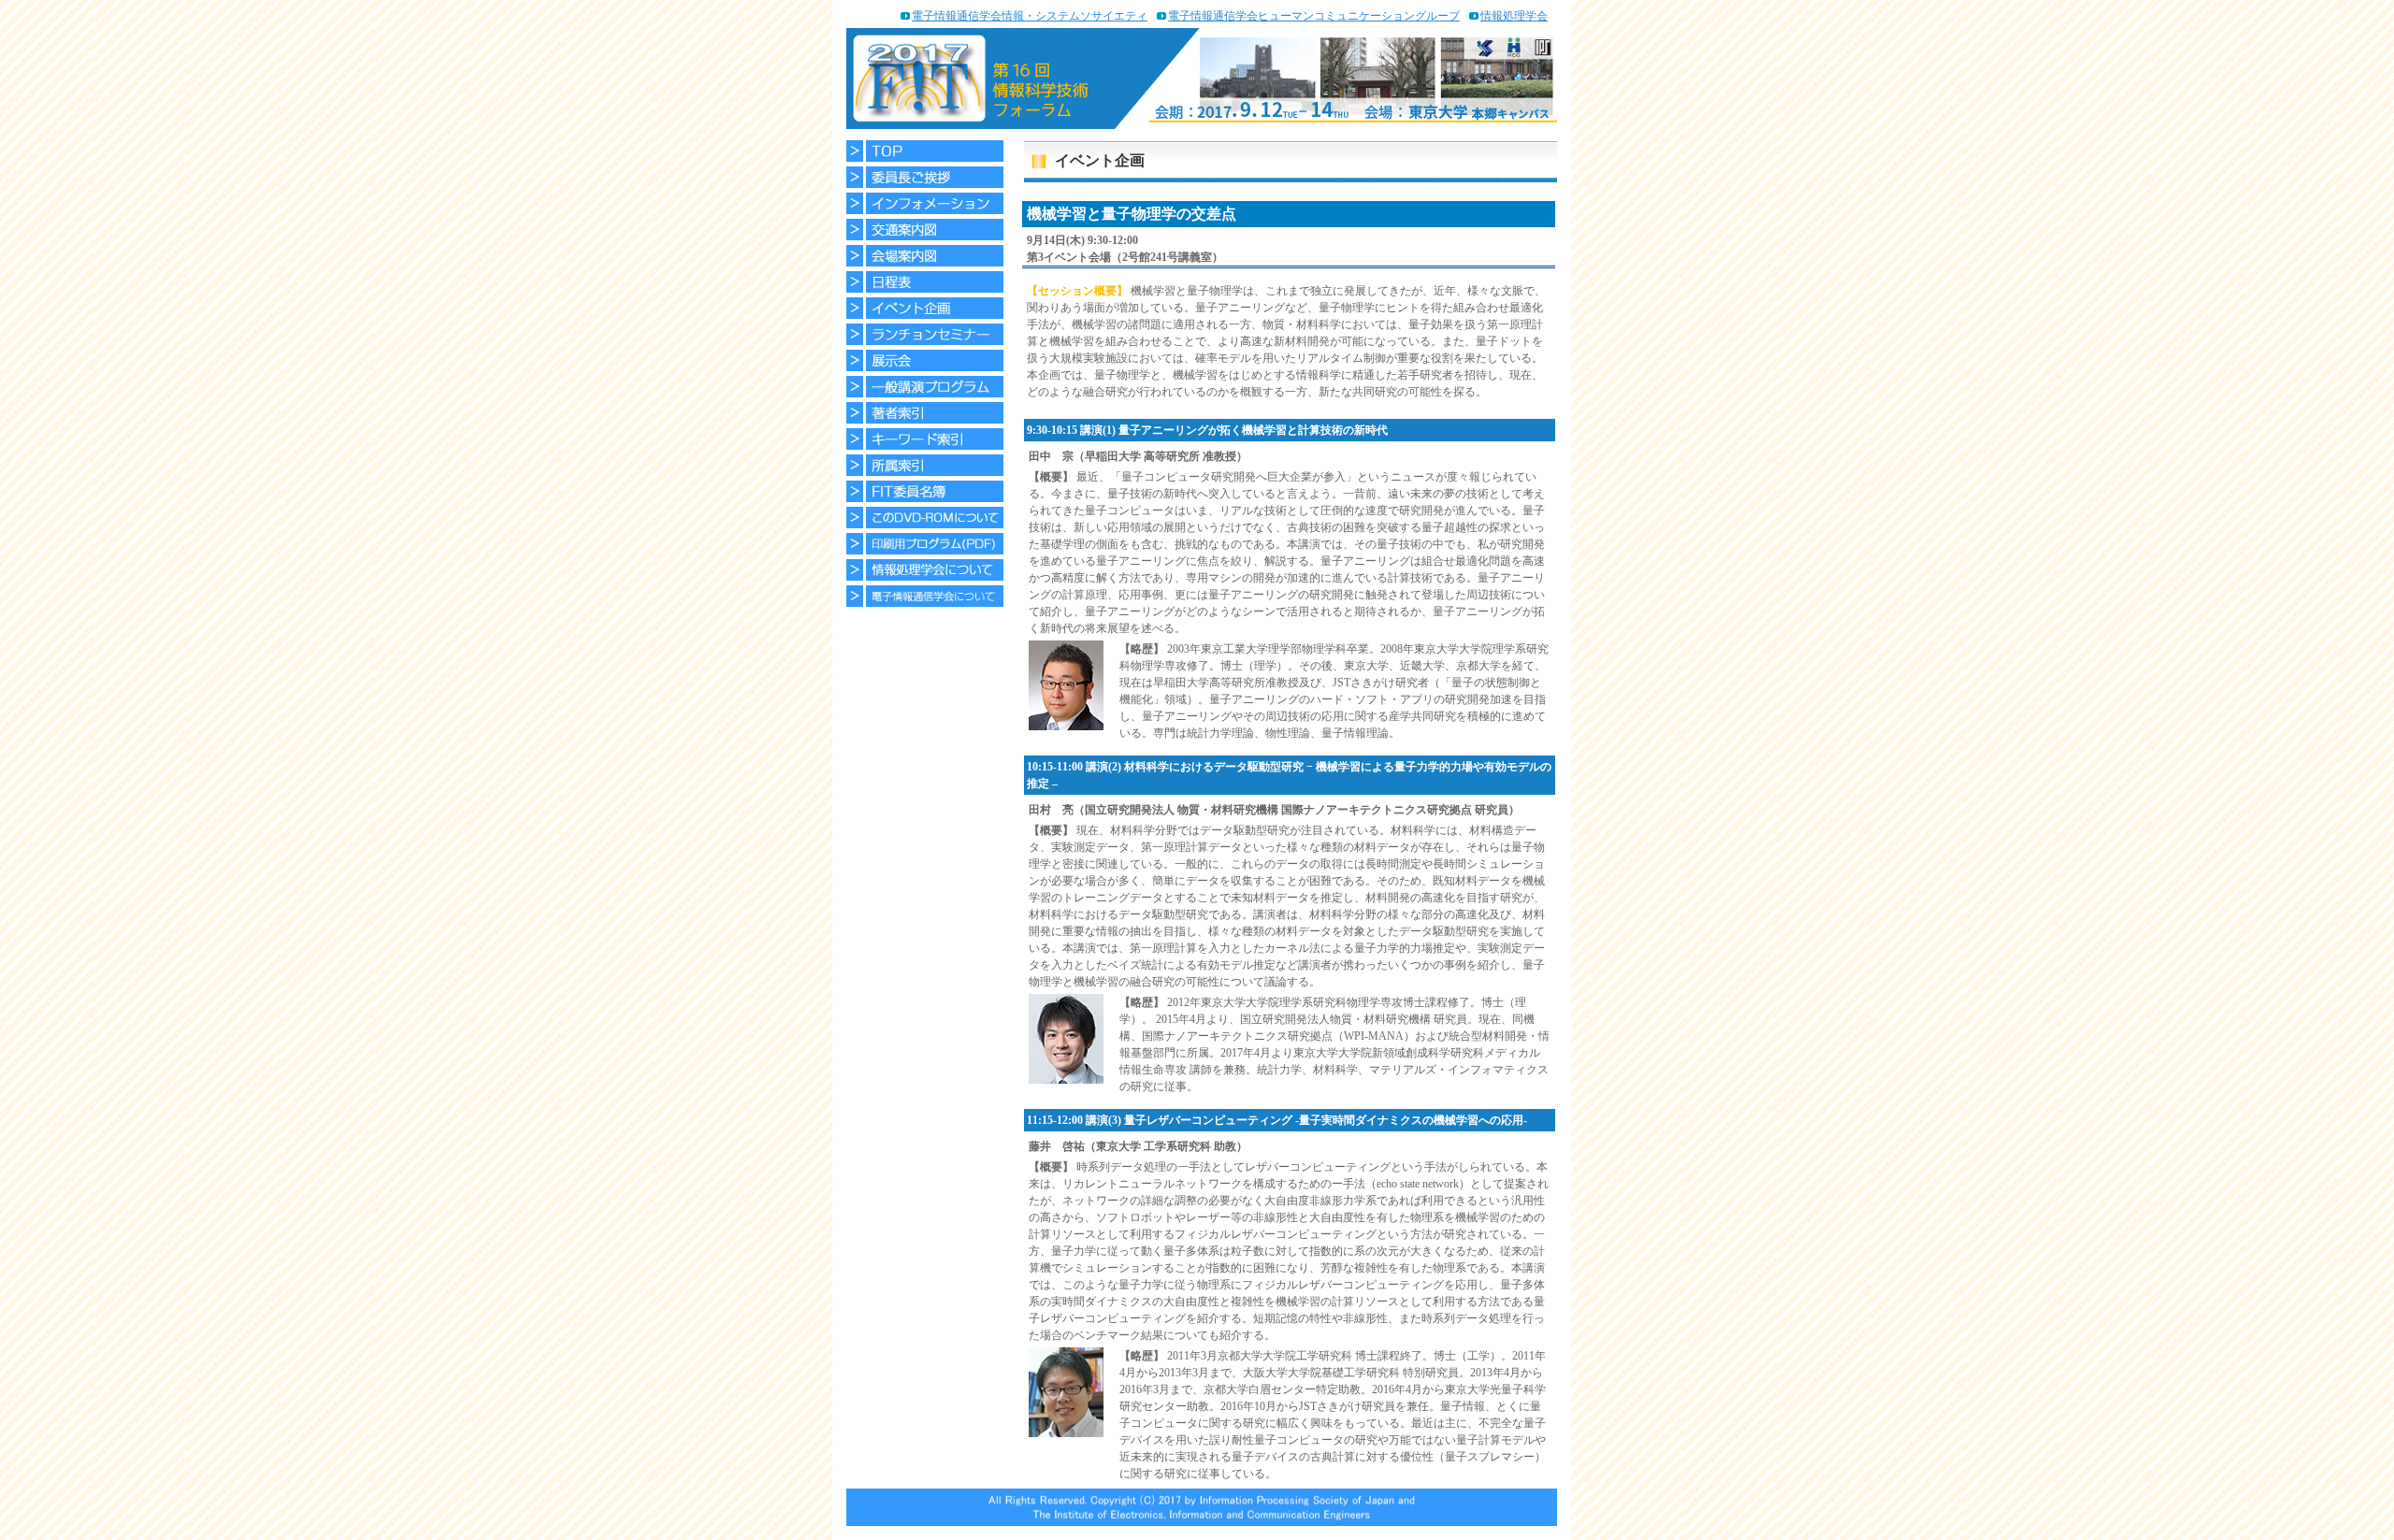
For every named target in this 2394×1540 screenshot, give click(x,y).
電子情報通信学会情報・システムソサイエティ (1030, 16)
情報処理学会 (1514, 16)
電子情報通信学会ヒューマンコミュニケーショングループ (1314, 16)
